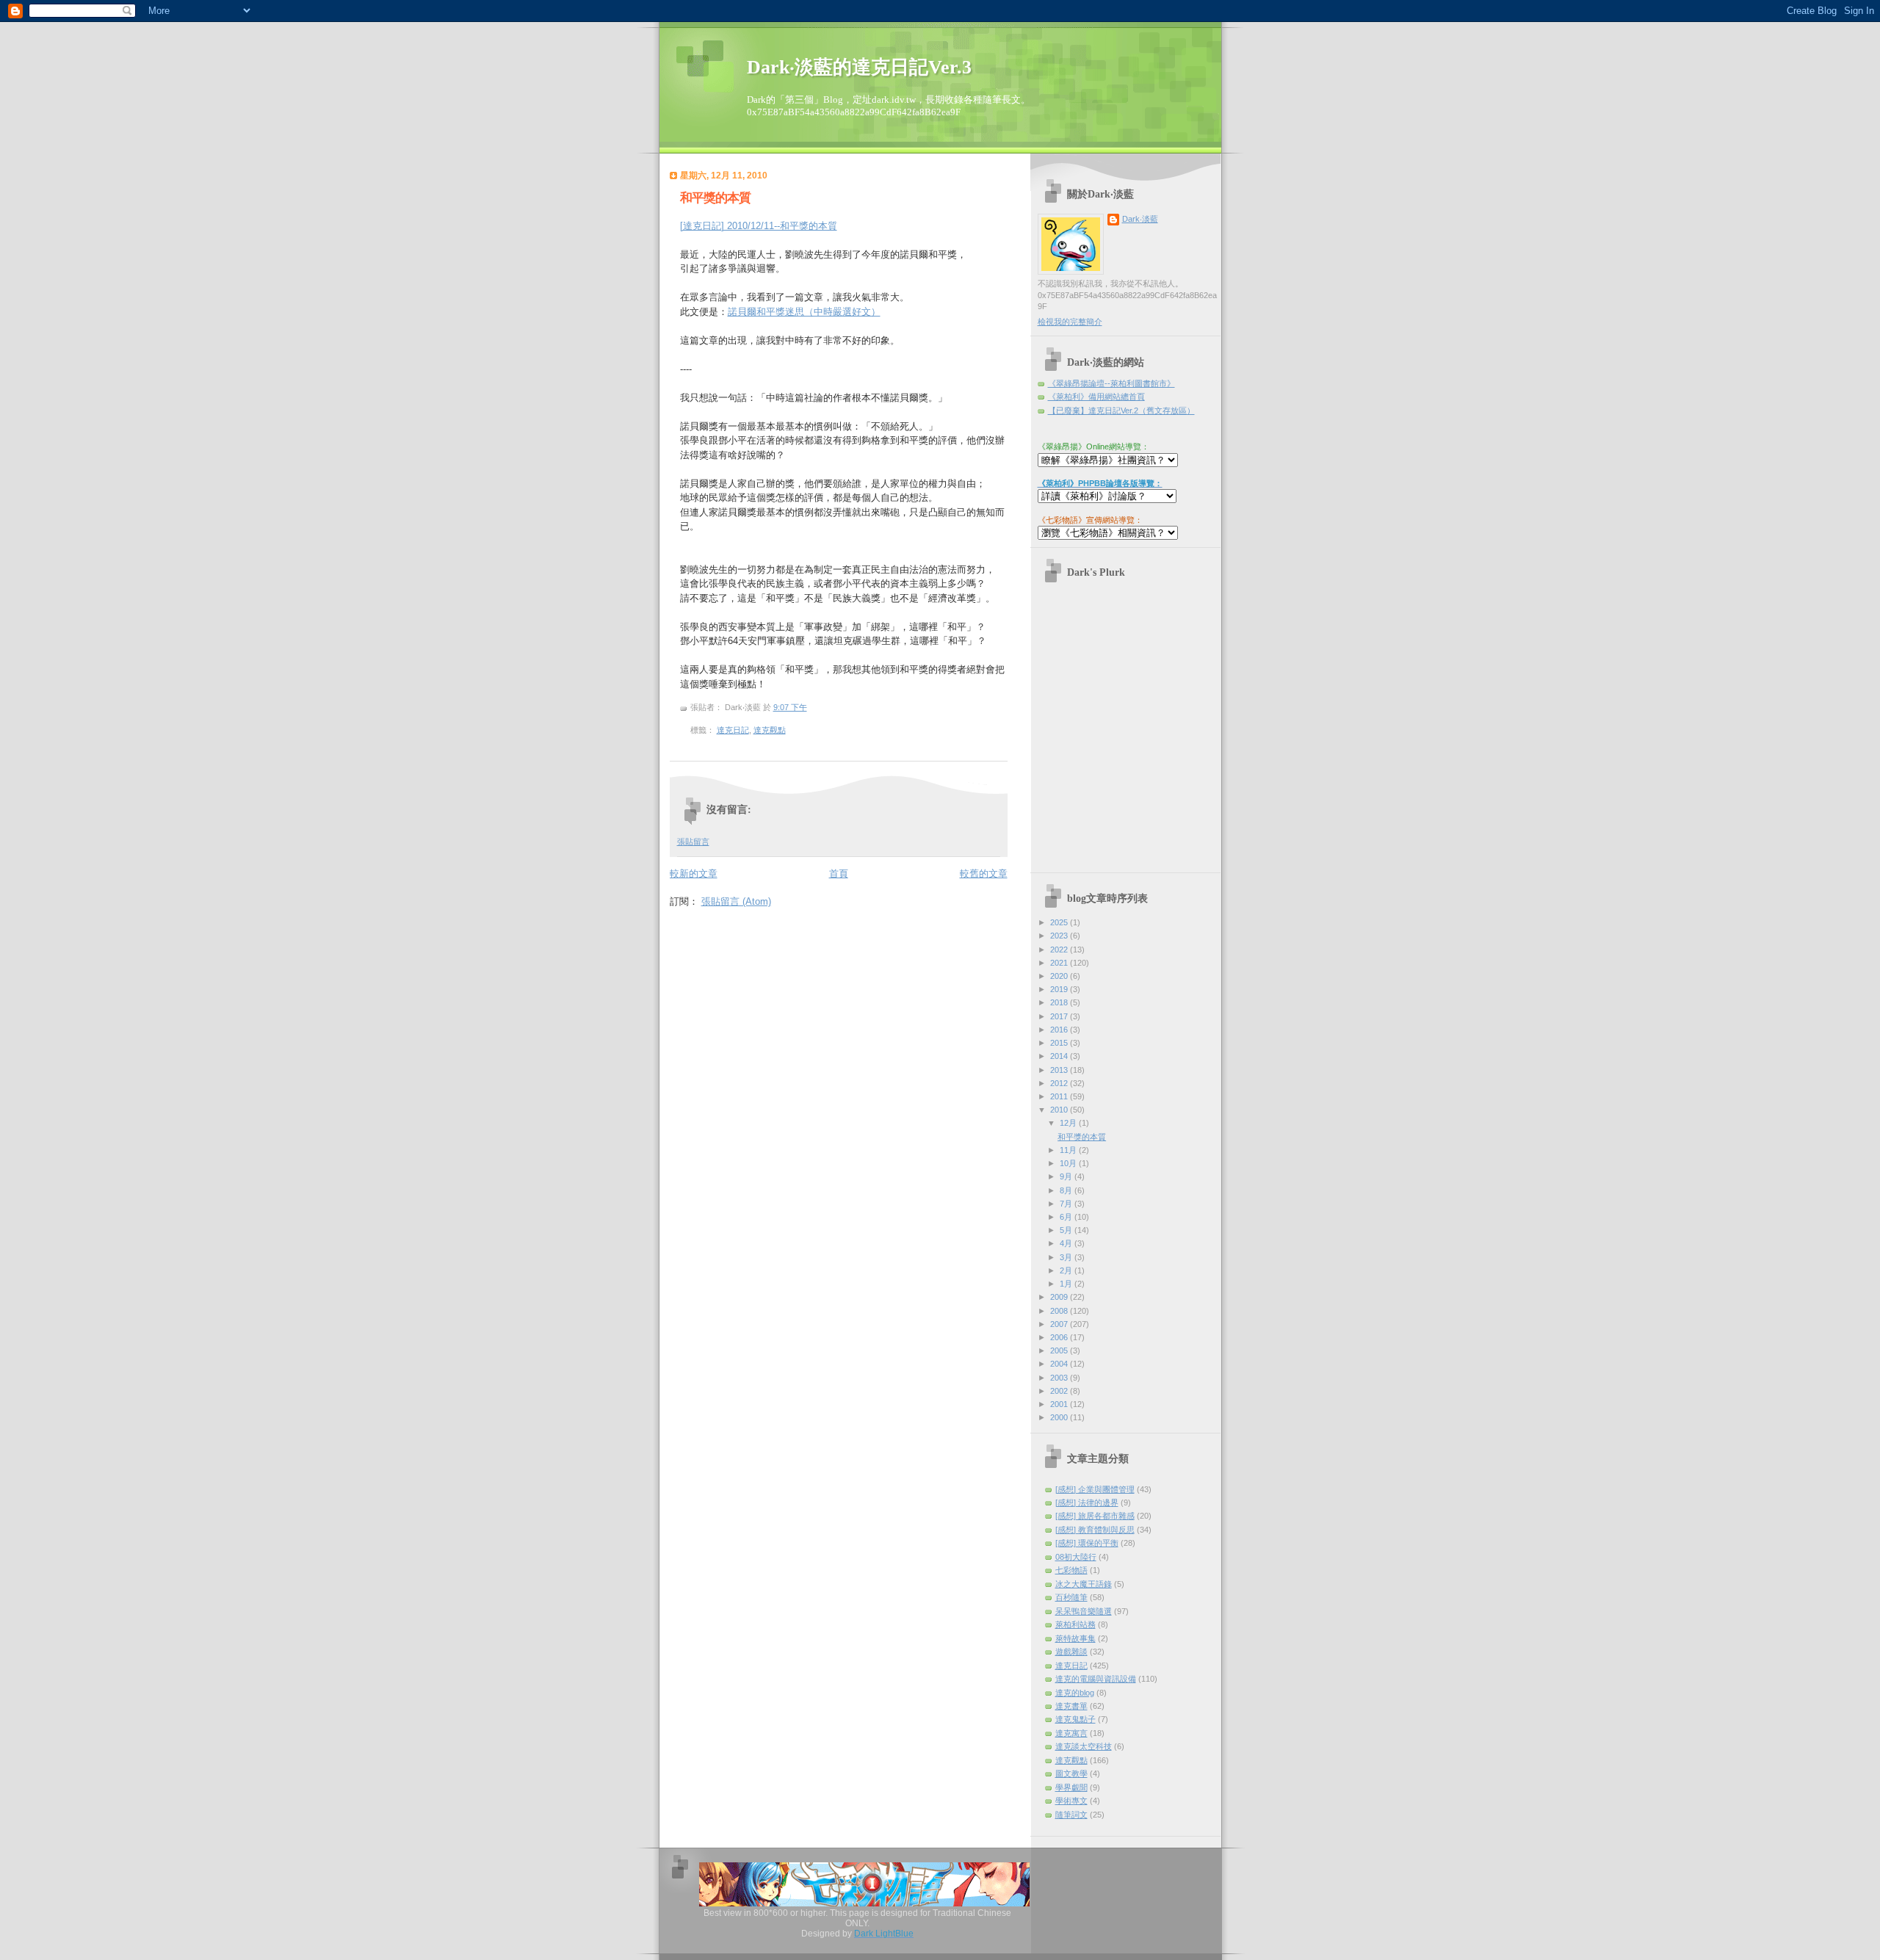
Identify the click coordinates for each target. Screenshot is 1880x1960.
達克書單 (1071, 1706)
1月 (1067, 1284)
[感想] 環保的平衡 (1087, 1543)
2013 (1060, 1070)
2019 (1060, 989)
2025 (1060, 922)
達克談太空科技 (1084, 1746)
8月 (1067, 1190)
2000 (1060, 1417)
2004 (1060, 1364)
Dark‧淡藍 (1140, 219)
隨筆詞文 (1071, 1815)
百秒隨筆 (1071, 1597)
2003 (1060, 1378)
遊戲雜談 (1071, 1652)
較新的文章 (694, 874)
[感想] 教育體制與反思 (1095, 1530)
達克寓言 (1071, 1733)
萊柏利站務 (1075, 1624)
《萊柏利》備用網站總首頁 (1096, 397)
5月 (1067, 1230)
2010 (1060, 1110)
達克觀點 (770, 730)
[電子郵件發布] (789, 730)
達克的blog (1075, 1693)
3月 (1067, 1257)
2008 (1060, 1311)
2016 (1060, 1030)
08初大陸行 (1076, 1557)
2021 (1060, 963)
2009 (1060, 1297)
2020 (1060, 976)
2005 (1060, 1350)
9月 (1067, 1176)
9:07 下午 (790, 707)
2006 (1060, 1337)
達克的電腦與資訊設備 (1096, 1679)
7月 (1067, 1204)
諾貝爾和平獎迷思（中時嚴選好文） (804, 312)
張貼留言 (693, 842)
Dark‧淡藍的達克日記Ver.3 (859, 67)
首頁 (839, 874)
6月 (1067, 1217)
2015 (1060, 1043)
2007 (1060, 1324)
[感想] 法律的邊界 (1087, 1502)
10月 (1069, 1163)
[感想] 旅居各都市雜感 (1095, 1516)
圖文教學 (1071, 1773)
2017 (1060, 1016)
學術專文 (1071, 1801)
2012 (1060, 1083)
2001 (1060, 1404)
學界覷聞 (1071, 1787)
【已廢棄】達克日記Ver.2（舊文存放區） (1121, 411)
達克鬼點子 (1075, 1719)
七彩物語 (1071, 1570)
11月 (1069, 1150)
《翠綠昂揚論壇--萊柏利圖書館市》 (1111, 383)
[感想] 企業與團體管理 (1095, 1489)
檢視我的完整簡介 (1070, 322)
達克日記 (733, 730)
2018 (1060, 1002)
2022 (1060, 950)
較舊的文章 (984, 874)
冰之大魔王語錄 (1084, 1584)
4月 (1067, 1243)
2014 (1060, 1056)
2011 (1060, 1096)
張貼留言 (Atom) (736, 901)
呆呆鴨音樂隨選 (1084, 1611)
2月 (1067, 1270)
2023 (1060, 936)
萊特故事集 (1075, 1638)
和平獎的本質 (715, 198)
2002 (1060, 1391)
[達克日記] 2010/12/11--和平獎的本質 (759, 226)
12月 (1069, 1123)
